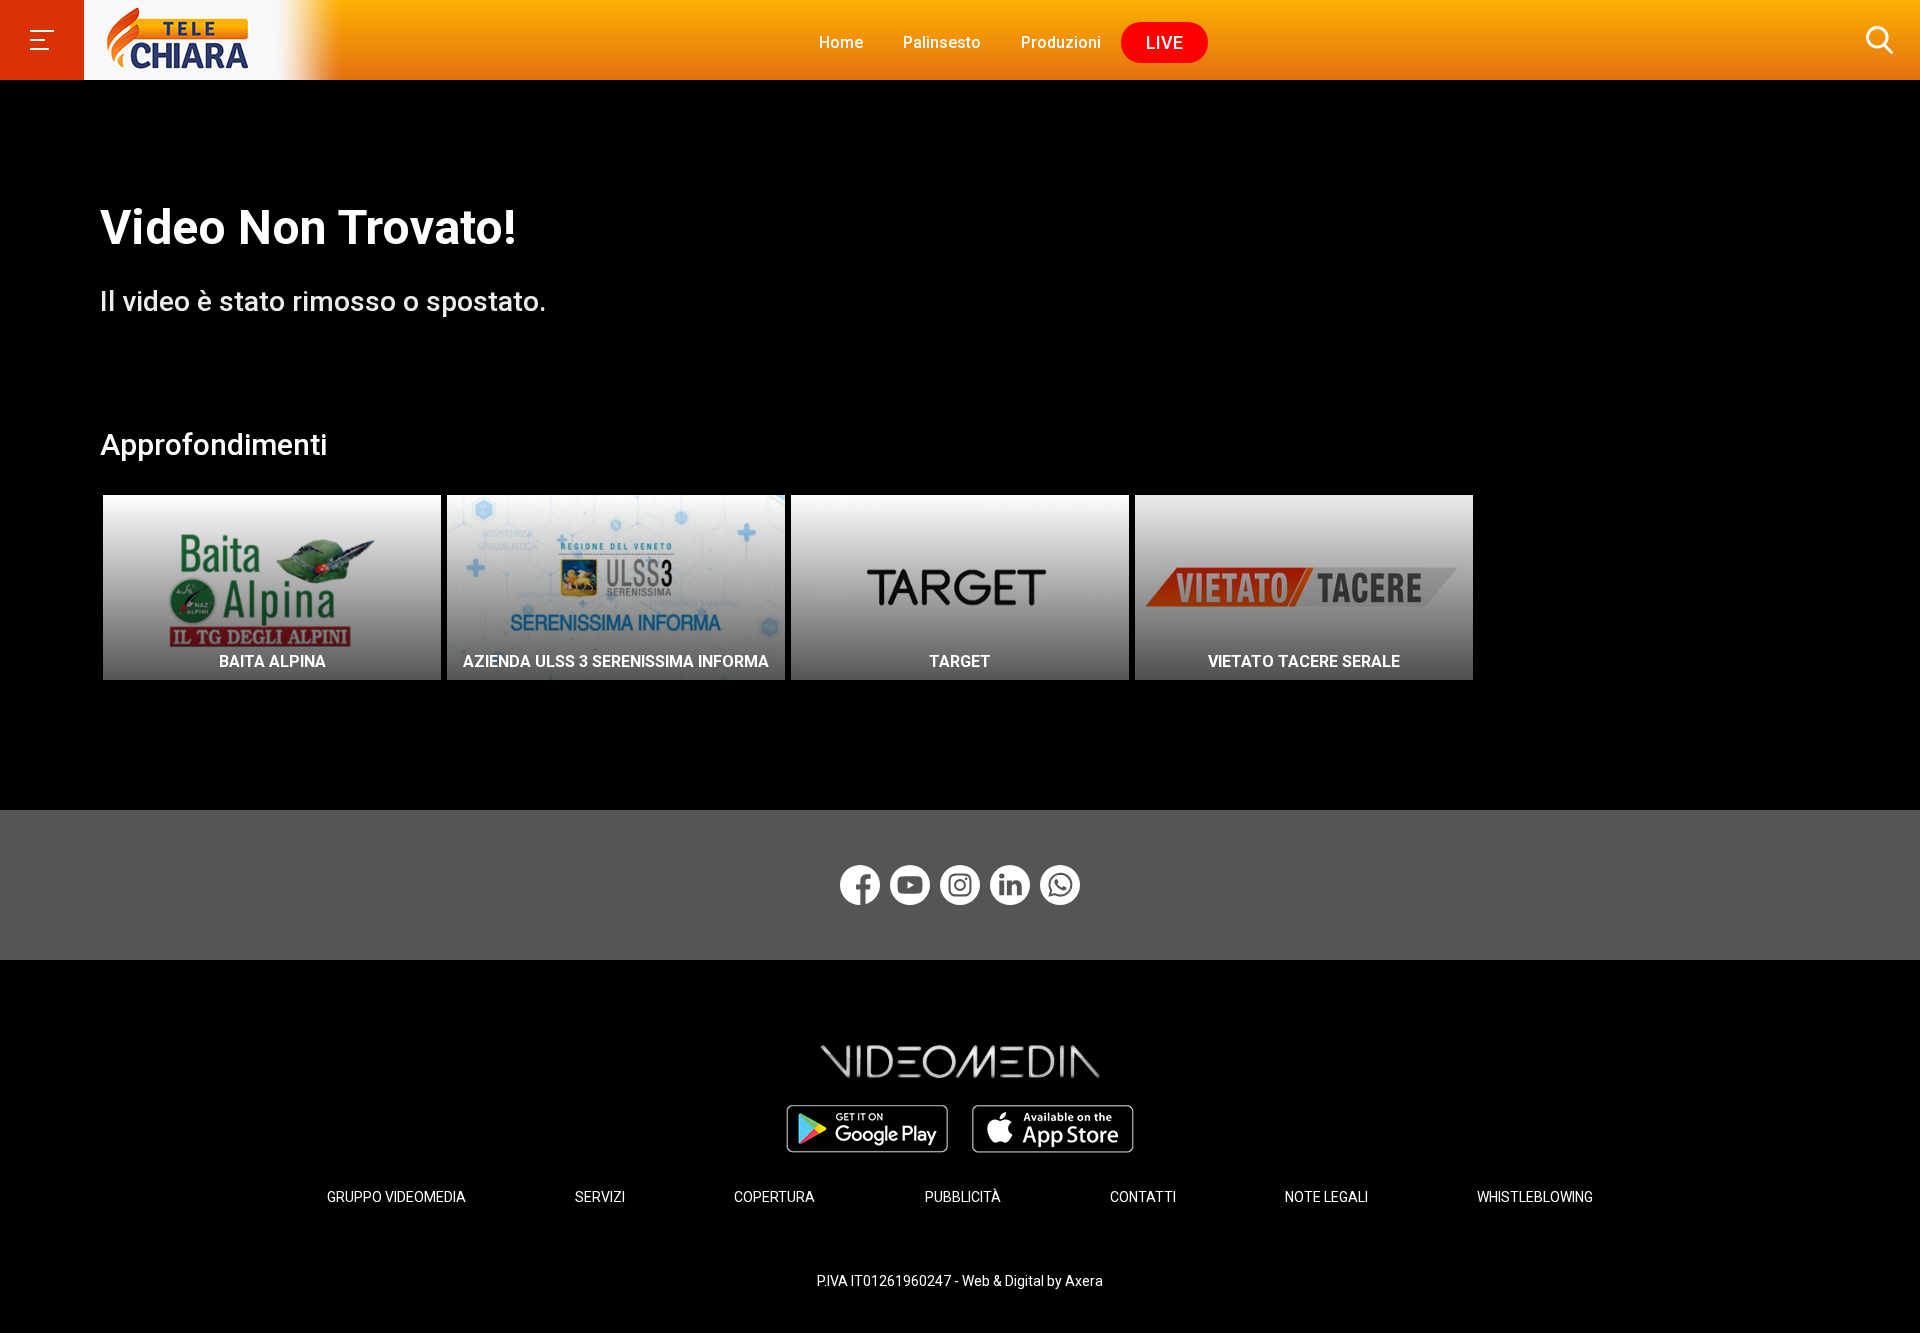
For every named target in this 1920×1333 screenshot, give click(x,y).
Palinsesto (942, 42)
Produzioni (1061, 42)
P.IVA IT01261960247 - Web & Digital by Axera (960, 1281)
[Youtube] (910, 885)
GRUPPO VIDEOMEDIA (396, 1197)
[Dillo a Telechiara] (1060, 885)
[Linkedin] (1010, 885)
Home (841, 42)
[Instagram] (960, 885)
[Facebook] (860, 885)
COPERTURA (774, 1197)
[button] (1875, 40)
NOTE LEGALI (1326, 1197)
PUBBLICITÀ (963, 1197)
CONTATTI (1143, 1197)
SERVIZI (600, 1197)
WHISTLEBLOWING (1535, 1197)
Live (1164, 42)
